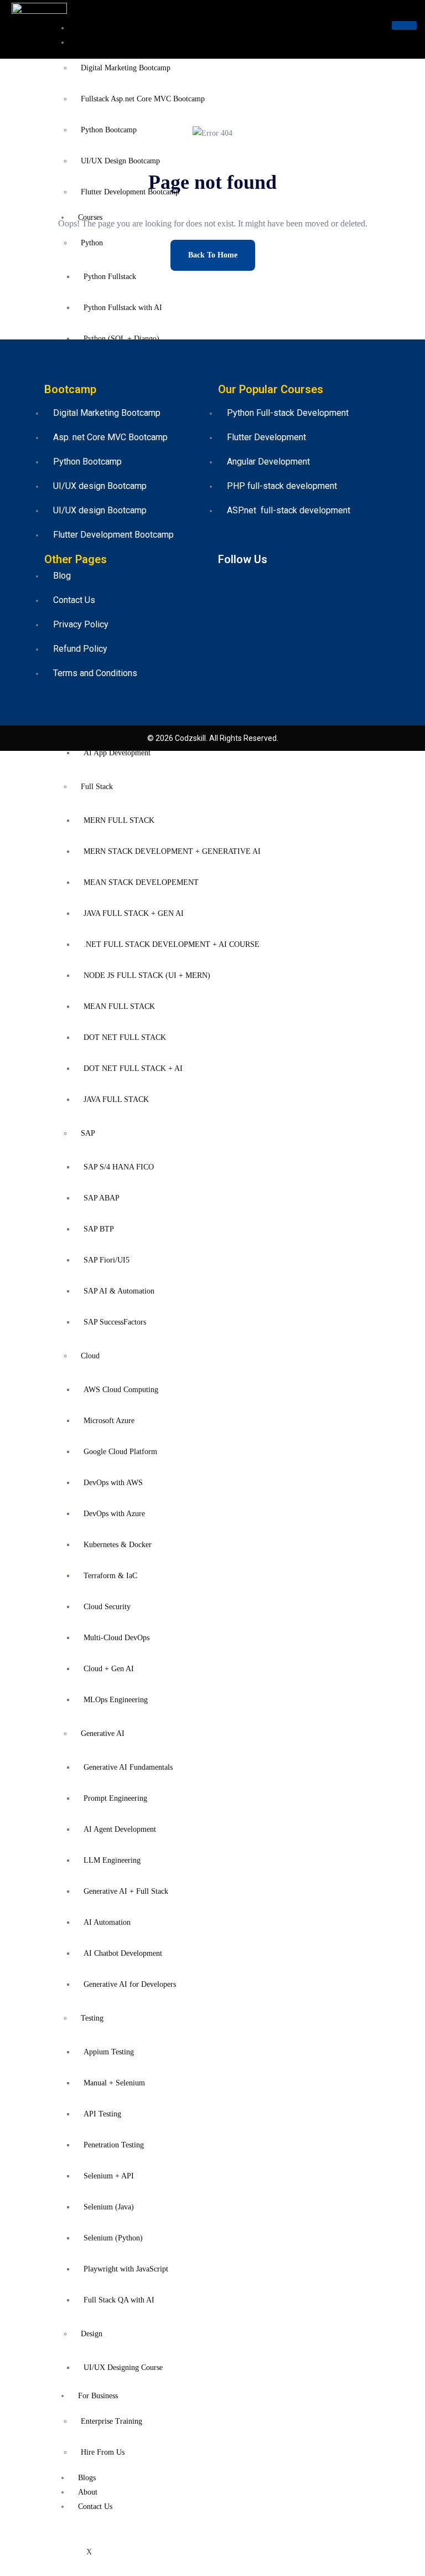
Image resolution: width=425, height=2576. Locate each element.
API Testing (102, 2114)
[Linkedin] (279, 580)
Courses (90, 217)
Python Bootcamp (109, 130)
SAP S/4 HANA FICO (119, 1167)
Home (87, 28)
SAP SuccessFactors (115, 1322)
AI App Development (117, 753)
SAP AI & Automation (119, 1291)
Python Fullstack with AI (123, 308)
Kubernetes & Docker (118, 1545)
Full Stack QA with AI (119, 2300)
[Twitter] (254, 580)
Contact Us (95, 2507)
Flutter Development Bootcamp (130, 192)
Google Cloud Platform (120, 1452)
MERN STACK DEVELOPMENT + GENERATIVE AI (172, 851)
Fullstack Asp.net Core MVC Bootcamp (143, 99)
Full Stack (97, 787)
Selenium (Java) (109, 2207)
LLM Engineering (112, 1860)
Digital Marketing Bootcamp (126, 68)
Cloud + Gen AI (109, 1669)
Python (92, 243)
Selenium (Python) (113, 2238)
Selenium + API (109, 2176)
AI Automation (107, 1922)
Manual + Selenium (114, 2083)
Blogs (87, 2478)
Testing (92, 2018)
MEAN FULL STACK (119, 1006)
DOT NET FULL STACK (125, 1037)
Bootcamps (95, 42)
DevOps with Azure (114, 1514)
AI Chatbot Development (123, 1953)
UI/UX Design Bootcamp (120, 161)
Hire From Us (103, 2452)
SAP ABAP (102, 1198)
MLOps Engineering (116, 1700)
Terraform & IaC (110, 1576)
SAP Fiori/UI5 (107, 1260)
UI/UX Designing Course (123, 2368)
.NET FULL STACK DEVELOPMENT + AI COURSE (172, 944)
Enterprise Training (112, 2421)
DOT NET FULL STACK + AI (133, 1068)
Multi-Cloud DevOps (116, 1638)
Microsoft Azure (109, 1421)
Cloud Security (107, 1607)
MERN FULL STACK (119, 820)
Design (92, 2334)
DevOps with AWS (113, 1483)
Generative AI (103, 1733)
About (88, 2492)
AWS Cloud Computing (121, 1390)
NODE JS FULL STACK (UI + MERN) (147, 975)
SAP (88, 1133)
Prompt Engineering (115, 1798)
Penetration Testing (114, 2145)
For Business (98, 2396)
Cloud (90, 1356)
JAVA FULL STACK (116, 1099)
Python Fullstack (110, 277)
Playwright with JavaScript (126, 2269)
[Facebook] (229, 580)
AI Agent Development (120, 1829)
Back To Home (213, 255)
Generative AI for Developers (130, 1984)
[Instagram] (304, 580)
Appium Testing (109, 2052)
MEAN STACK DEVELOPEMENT (141, 882)
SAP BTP (99, 1229)
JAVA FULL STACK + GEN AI (134, 913)
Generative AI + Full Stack (126, 1891)
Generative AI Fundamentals (128, 1767)
